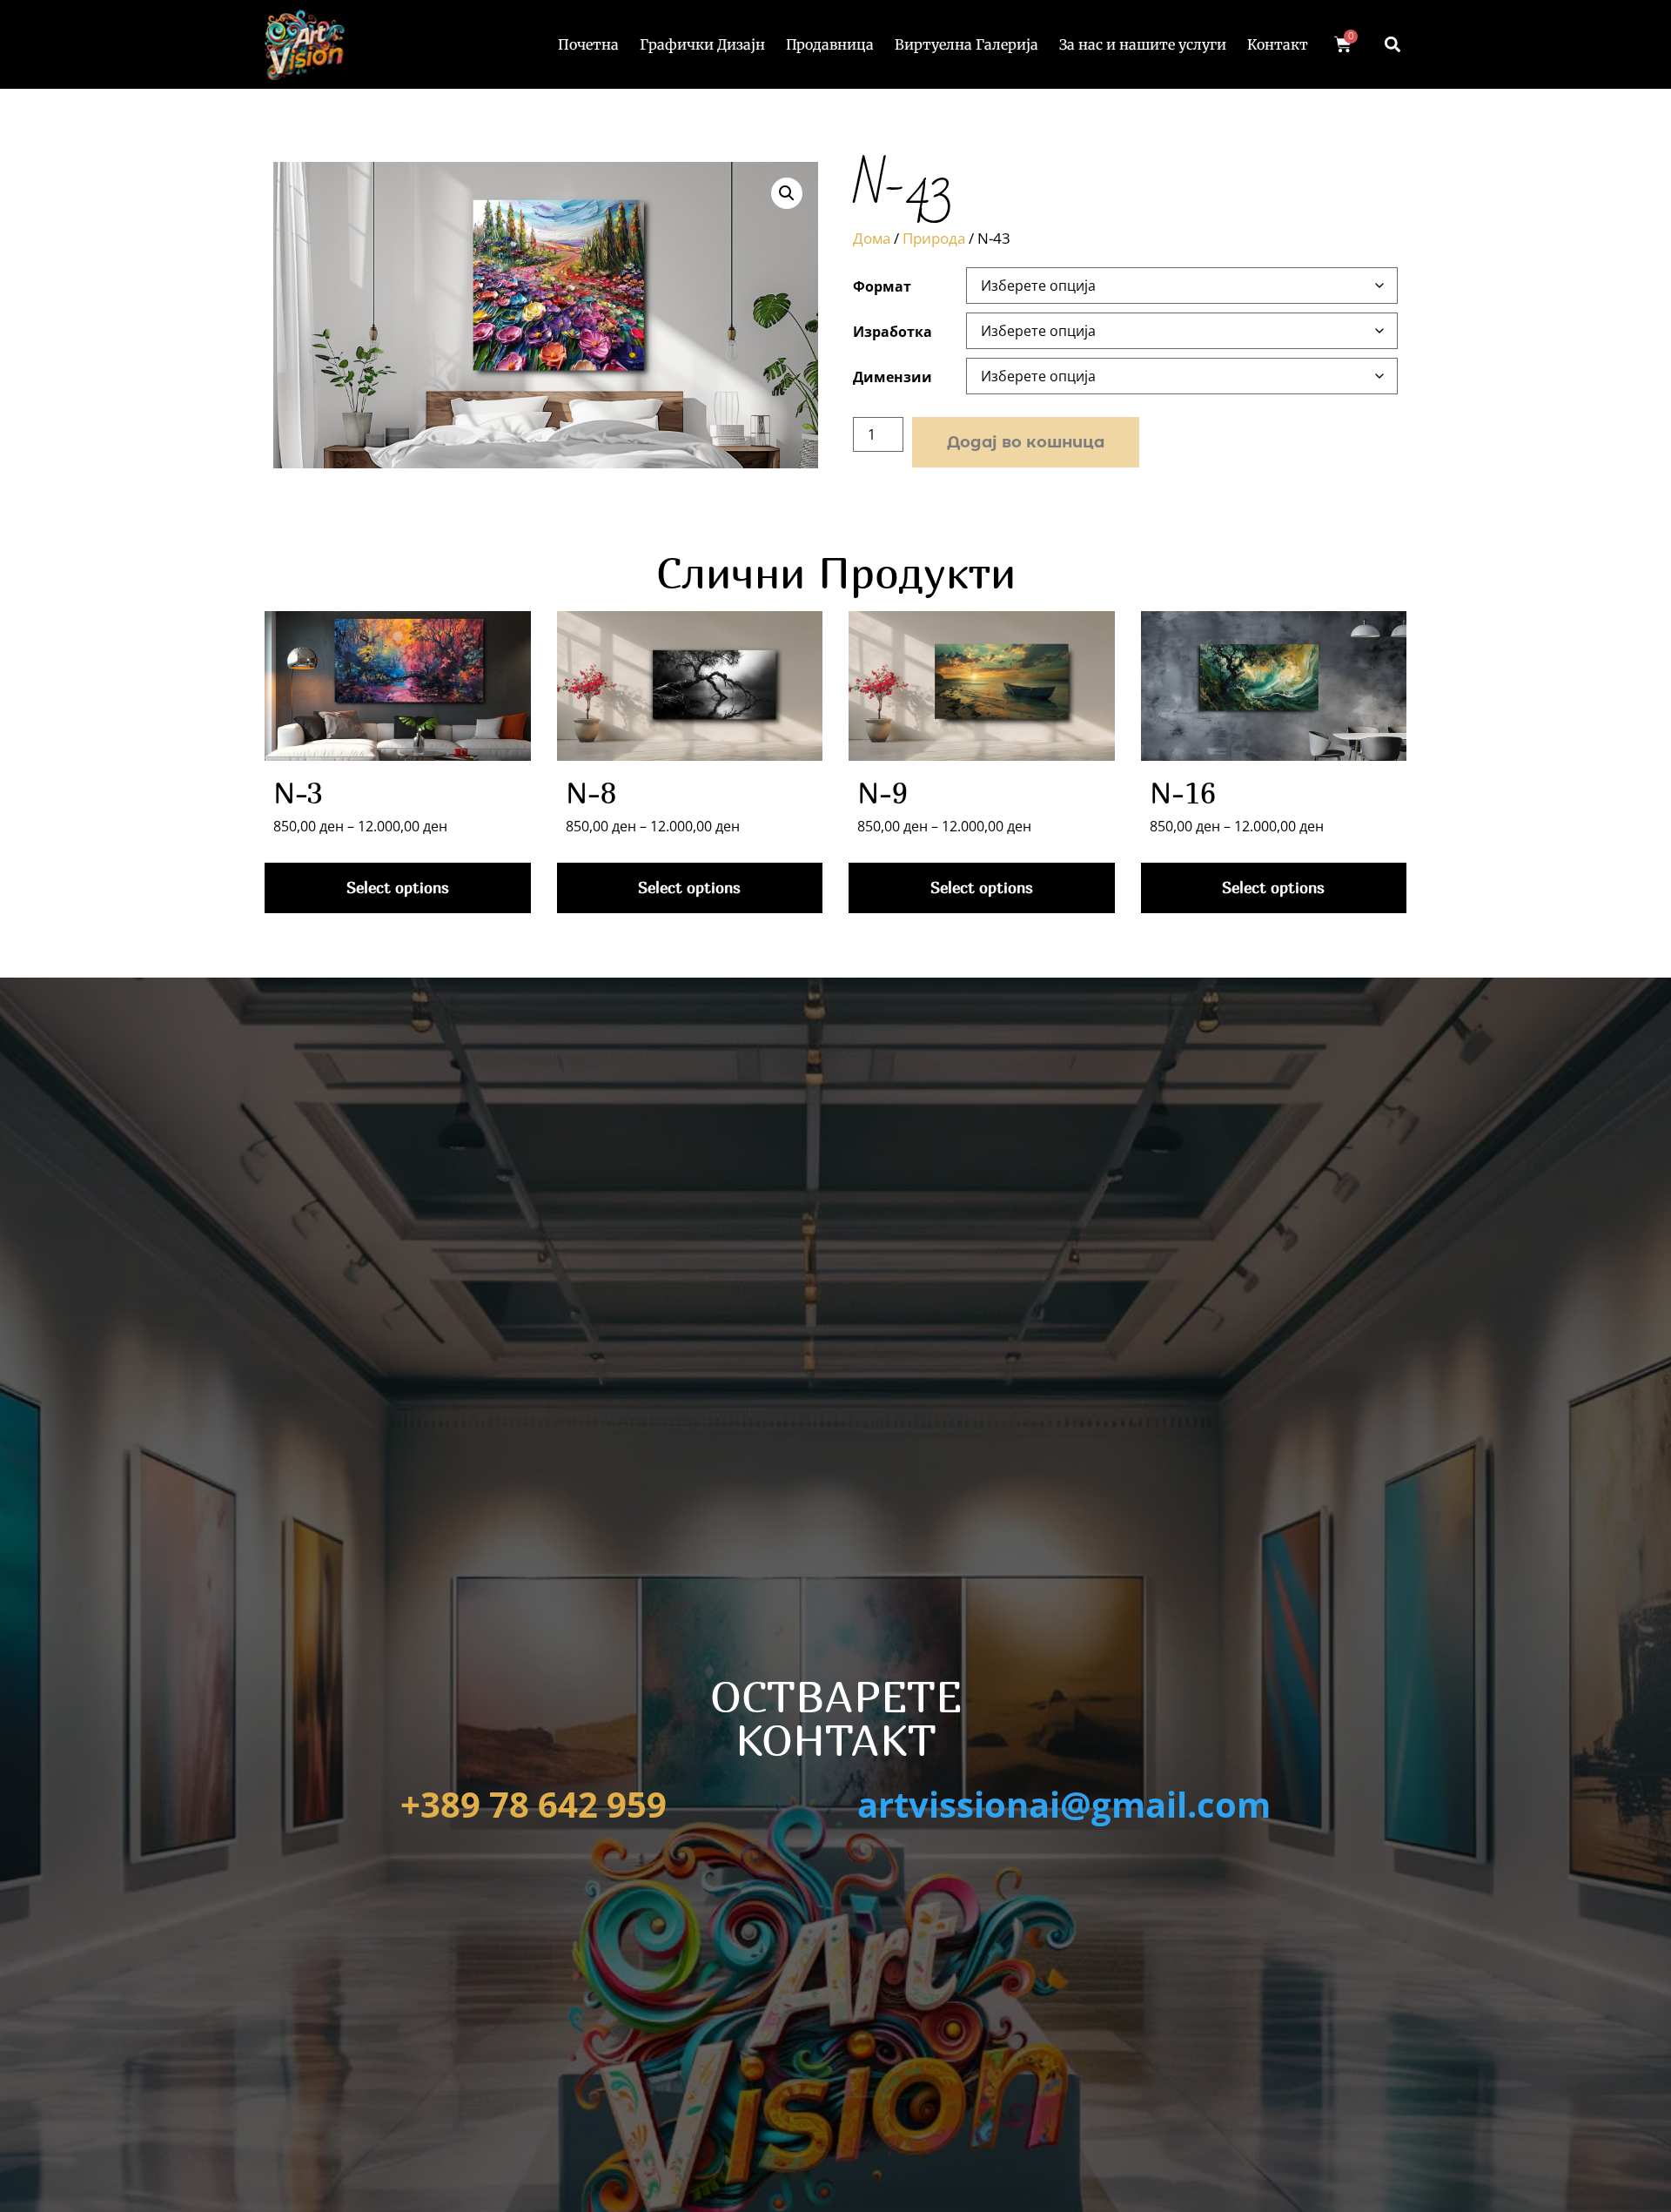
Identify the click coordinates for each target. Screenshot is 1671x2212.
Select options (398, 887)
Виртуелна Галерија (966, 44)
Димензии (893, 377)
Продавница (830, 44)
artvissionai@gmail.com (1064, 1804)
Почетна (588, 44)
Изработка (893, 332)
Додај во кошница (1026, 442)
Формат (882, 286)
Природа (934, 238)
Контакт (1278, 44)
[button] (1392, 44)
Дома (872, 238)
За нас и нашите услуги (1143, 44)
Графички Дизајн (702, 44)
